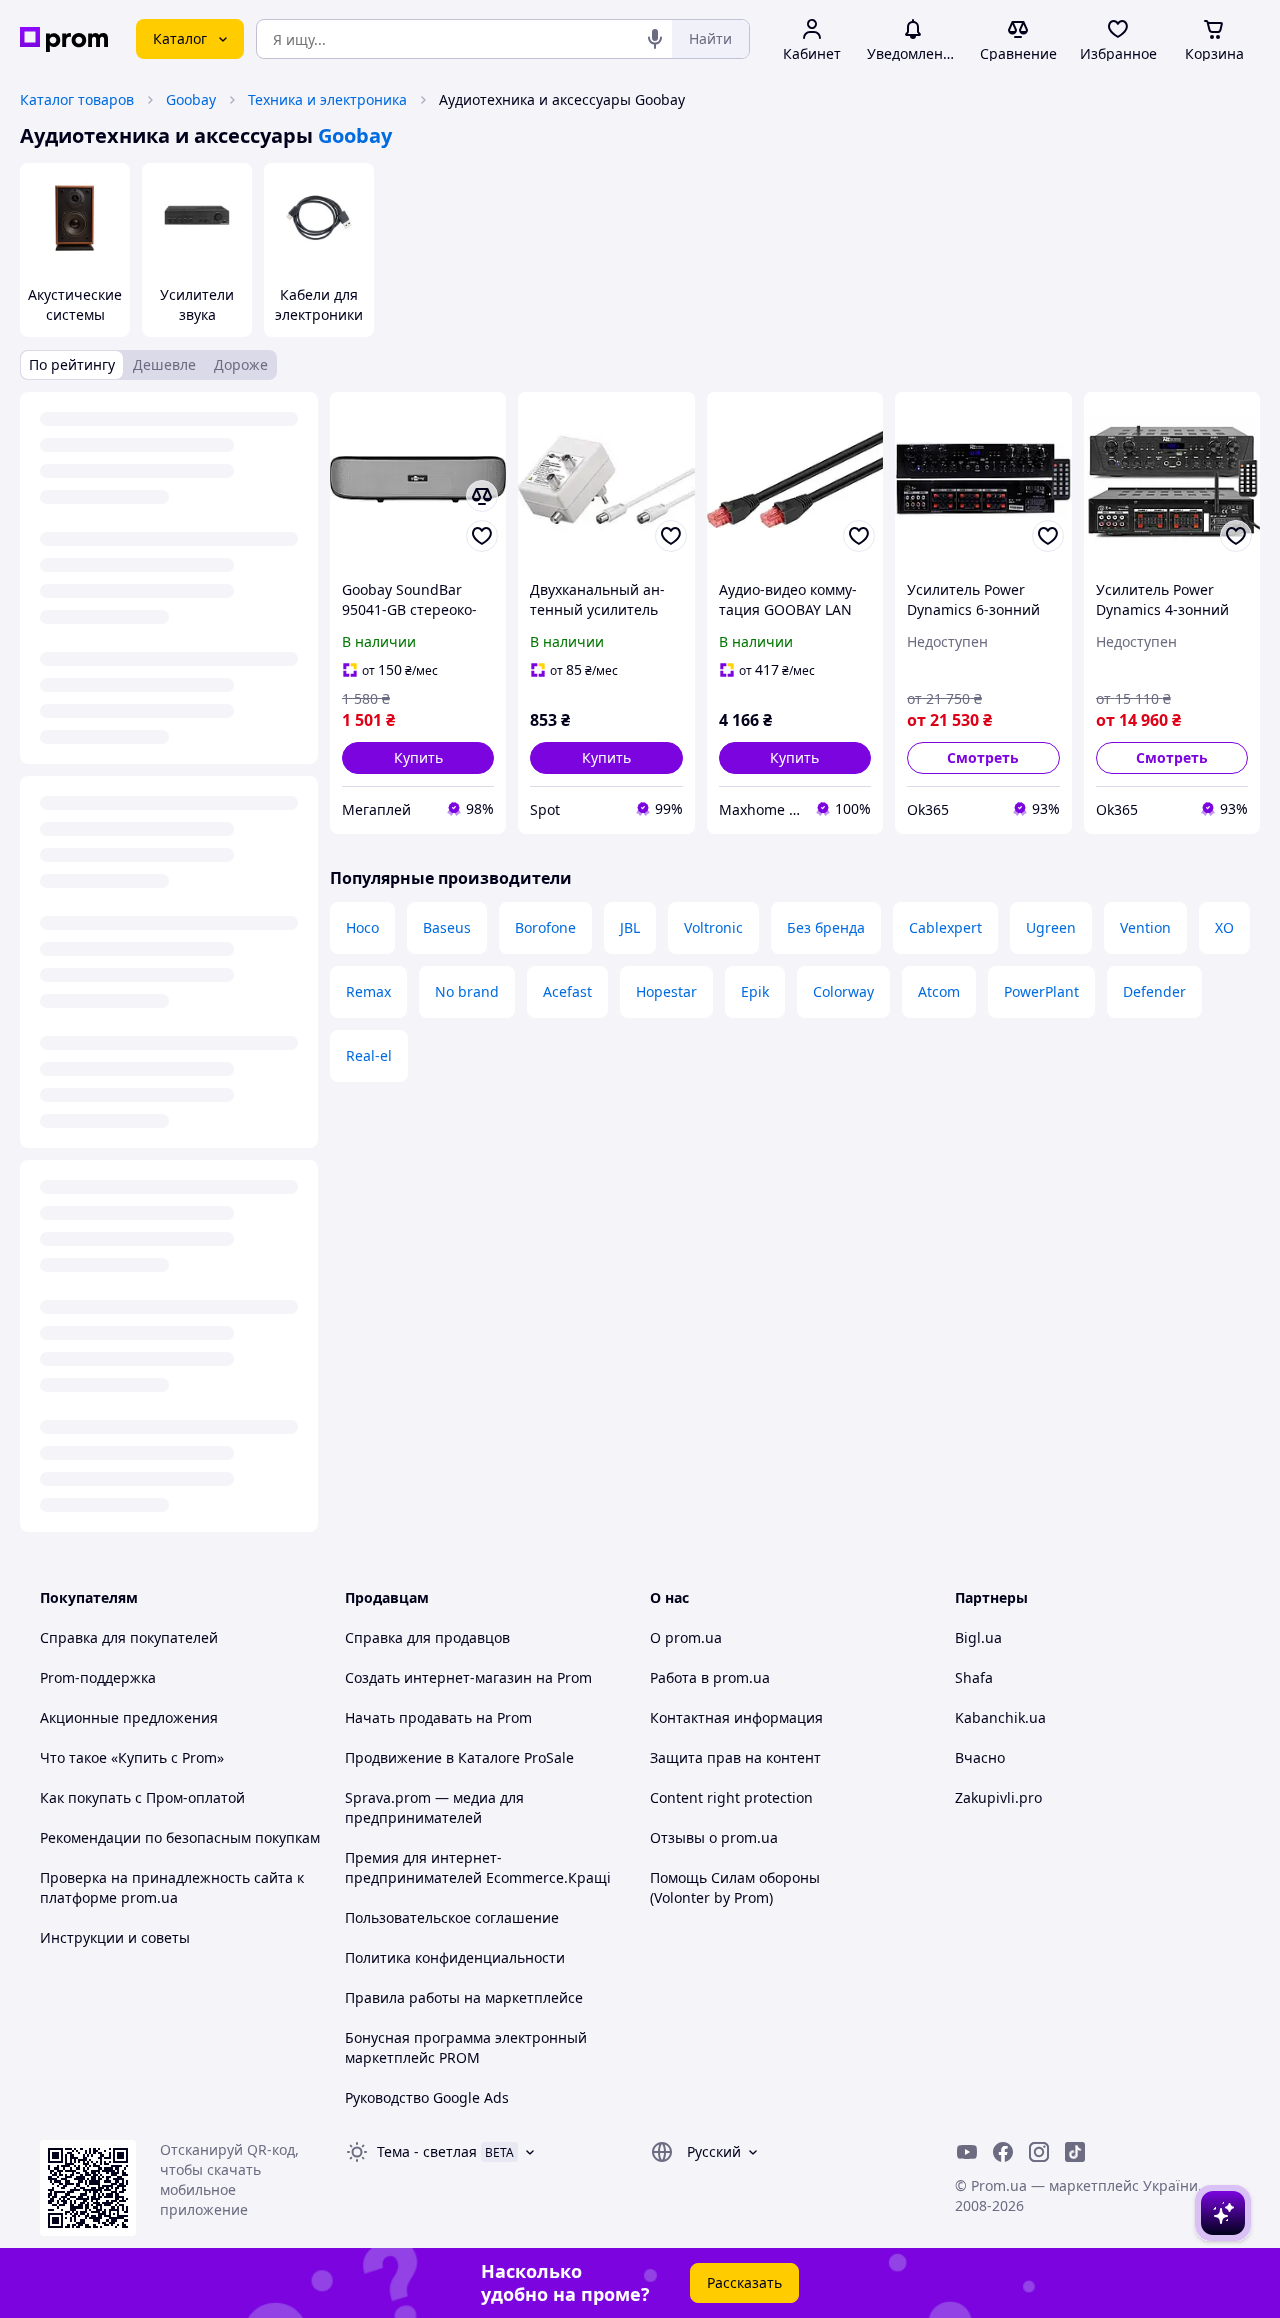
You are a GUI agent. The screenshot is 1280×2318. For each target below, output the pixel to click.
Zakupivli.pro (998, 1797)
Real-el (369, 1055)
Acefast (567, 991)
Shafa (974, 1677)
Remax (368, 991)
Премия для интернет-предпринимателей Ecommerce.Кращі (478, 1867)
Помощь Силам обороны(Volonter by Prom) (735, 1887)
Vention (1145, 927)
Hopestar (666, 991)
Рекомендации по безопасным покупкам (180, 1837)
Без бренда (826, 927)
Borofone (545, 927)
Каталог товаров (77, 99)
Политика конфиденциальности (455, 1957)
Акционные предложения (129, 1717)
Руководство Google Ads (427, 2097)
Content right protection (731, 1797)
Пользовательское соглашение (452, 1917)
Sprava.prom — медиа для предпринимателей (434, 1807)
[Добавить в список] (482, 536)
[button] (418, 758)
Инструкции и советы (115, 1937)
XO (1224, 927)
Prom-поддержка (98, 1677)
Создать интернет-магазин (438, 1677)
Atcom (939, 991)
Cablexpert (945, 927)
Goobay (191, 99)
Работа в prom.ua (710, 1677)
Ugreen (1051, 927)
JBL (630, 927)
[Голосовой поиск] (655, 39)
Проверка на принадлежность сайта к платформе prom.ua (172, 1887)
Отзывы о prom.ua (714, 1837)
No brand (467, 991)
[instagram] (1039, 2152)
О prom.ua (686, 1637)
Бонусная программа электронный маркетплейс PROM (466, 2047)
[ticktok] (1075, 2152)
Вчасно (980, 1757)
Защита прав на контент (735, 1757)
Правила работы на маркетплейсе (464, 1997)
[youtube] (967, 2152)
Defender (1154, 991)
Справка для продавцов (427, 1637)
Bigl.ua (978, 1637)
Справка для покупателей (129, 1637)
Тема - (427, 2151)
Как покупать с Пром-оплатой (142, 1797)
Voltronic (713, 927)
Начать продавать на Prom (438, 1717)
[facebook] (1003, 2152)
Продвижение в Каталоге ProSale (459, 1757)
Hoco (362, 927)
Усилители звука (197, 304)
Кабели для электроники (319, 304)
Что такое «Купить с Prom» (132, 1757)
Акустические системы (75, 304)
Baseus (447, 927)
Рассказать (744, 2282)
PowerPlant (1041, 991)
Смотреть (983, 757)
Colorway (843, 991)
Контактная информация (736, 1717)
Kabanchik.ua (1000, 1717)
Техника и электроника (327, 99)
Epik (755, 991)
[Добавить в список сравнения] (482, 496)
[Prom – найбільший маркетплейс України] (64, 39)
